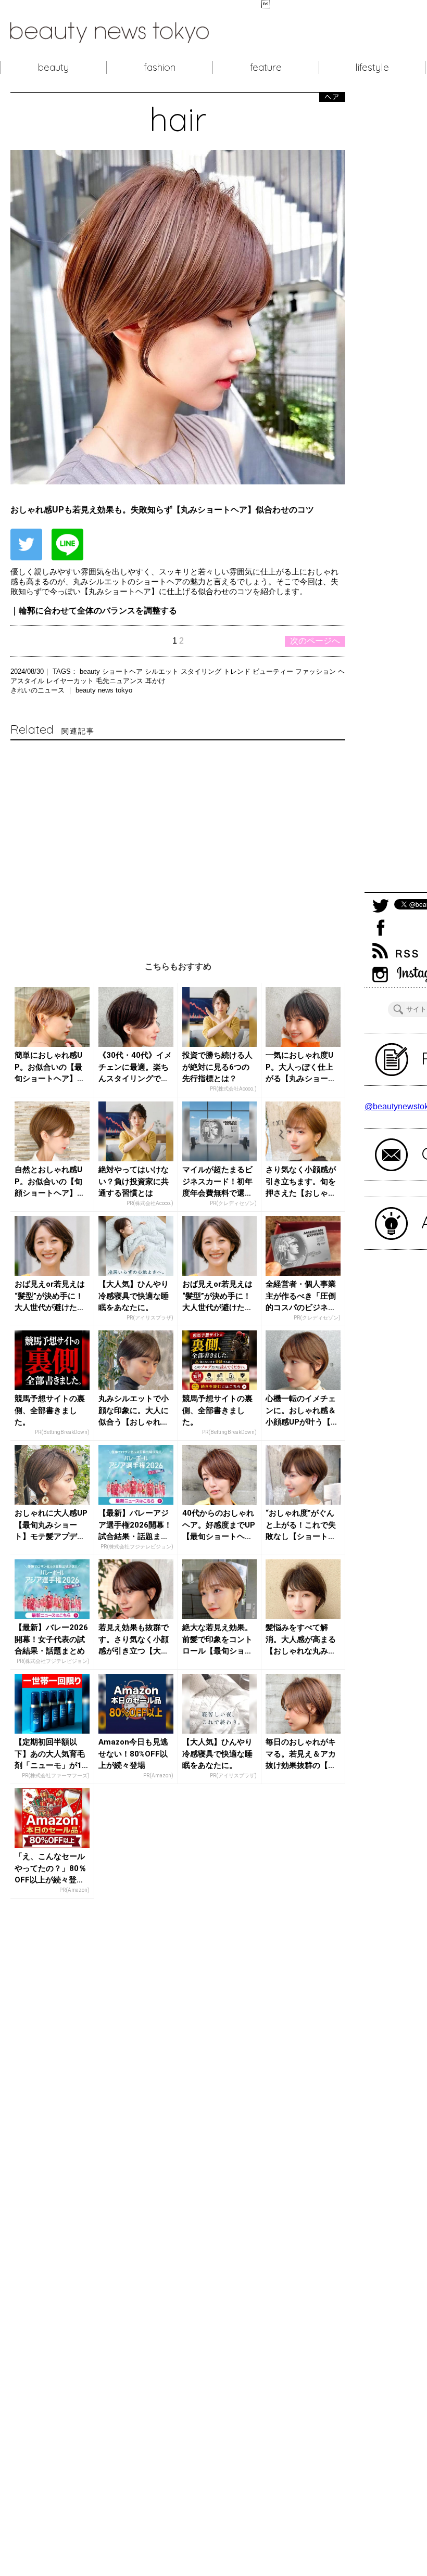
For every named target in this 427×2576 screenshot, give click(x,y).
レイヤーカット (71, 681)
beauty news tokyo (104, 690)
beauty (53, 67)
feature (266, 67)
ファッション (317, 671)
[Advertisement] (178, 841)
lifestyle (372, 67)
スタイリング (202, 671)
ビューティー (274, 671)
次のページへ (315, 641)
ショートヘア (123, 671)
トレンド (238, 671)
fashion (160, 67)
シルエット (163, 671)
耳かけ (155, 681)
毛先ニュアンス (121, 681)
